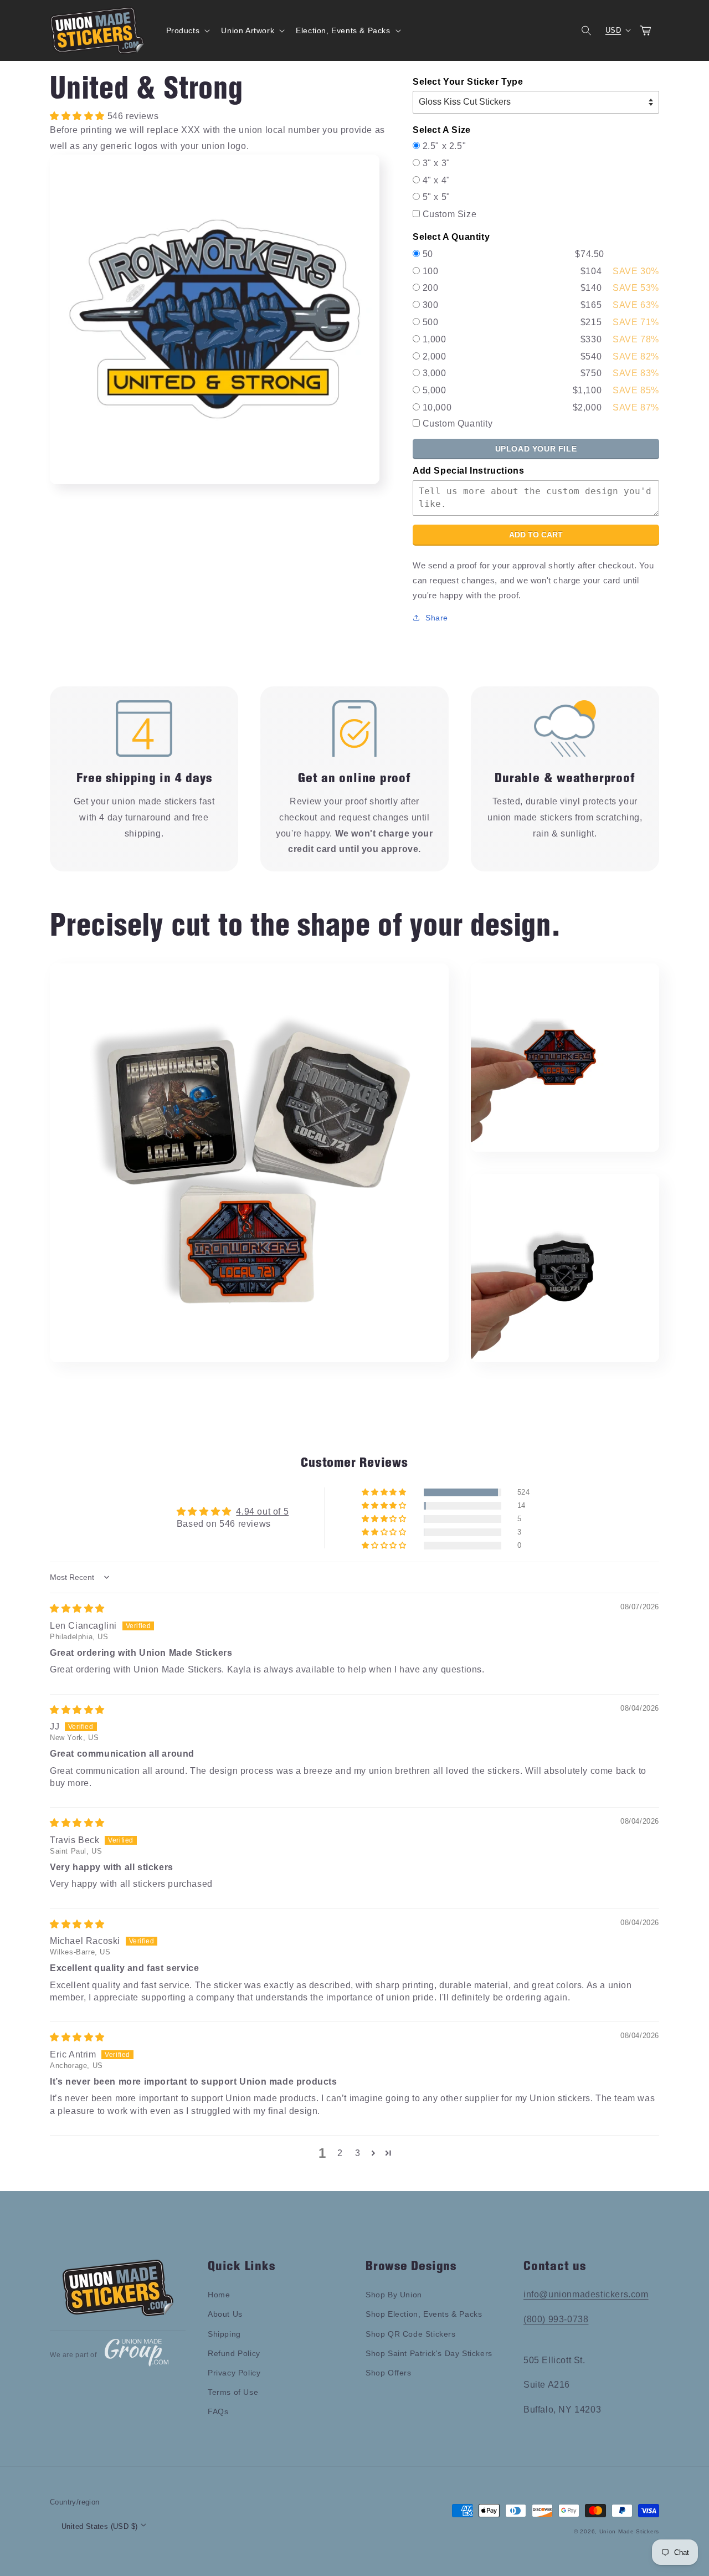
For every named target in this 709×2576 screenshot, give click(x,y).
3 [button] (358, 2153)
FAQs (218, 2411)
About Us (225, 2314)
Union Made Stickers (629, 2531)
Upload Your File (536, 449)
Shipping (224, 2334)
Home (219, 2295)
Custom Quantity (458, 424)
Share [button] (437, 618)
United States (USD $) (99, 2526)
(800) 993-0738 (556, 2319)
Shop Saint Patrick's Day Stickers (429, 2353)
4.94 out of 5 (262, 1512)
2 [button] (340, 2153)
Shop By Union (394, 2295)
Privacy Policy (234, 2373)
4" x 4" (436, 180)
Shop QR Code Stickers (411, 2334)
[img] (77, 1608)
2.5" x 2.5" (445, 146)
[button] (187, 30)
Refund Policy (234, 2353)
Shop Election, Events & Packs (424, 2314)
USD (613, 30)
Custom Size (450, 214)
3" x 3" (436, 163)
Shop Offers (389, 2373)
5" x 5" (436, 197)
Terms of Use (233, 2392)
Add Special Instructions (468, 471)
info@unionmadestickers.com (586, 2294)
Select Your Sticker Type (468, 82)
